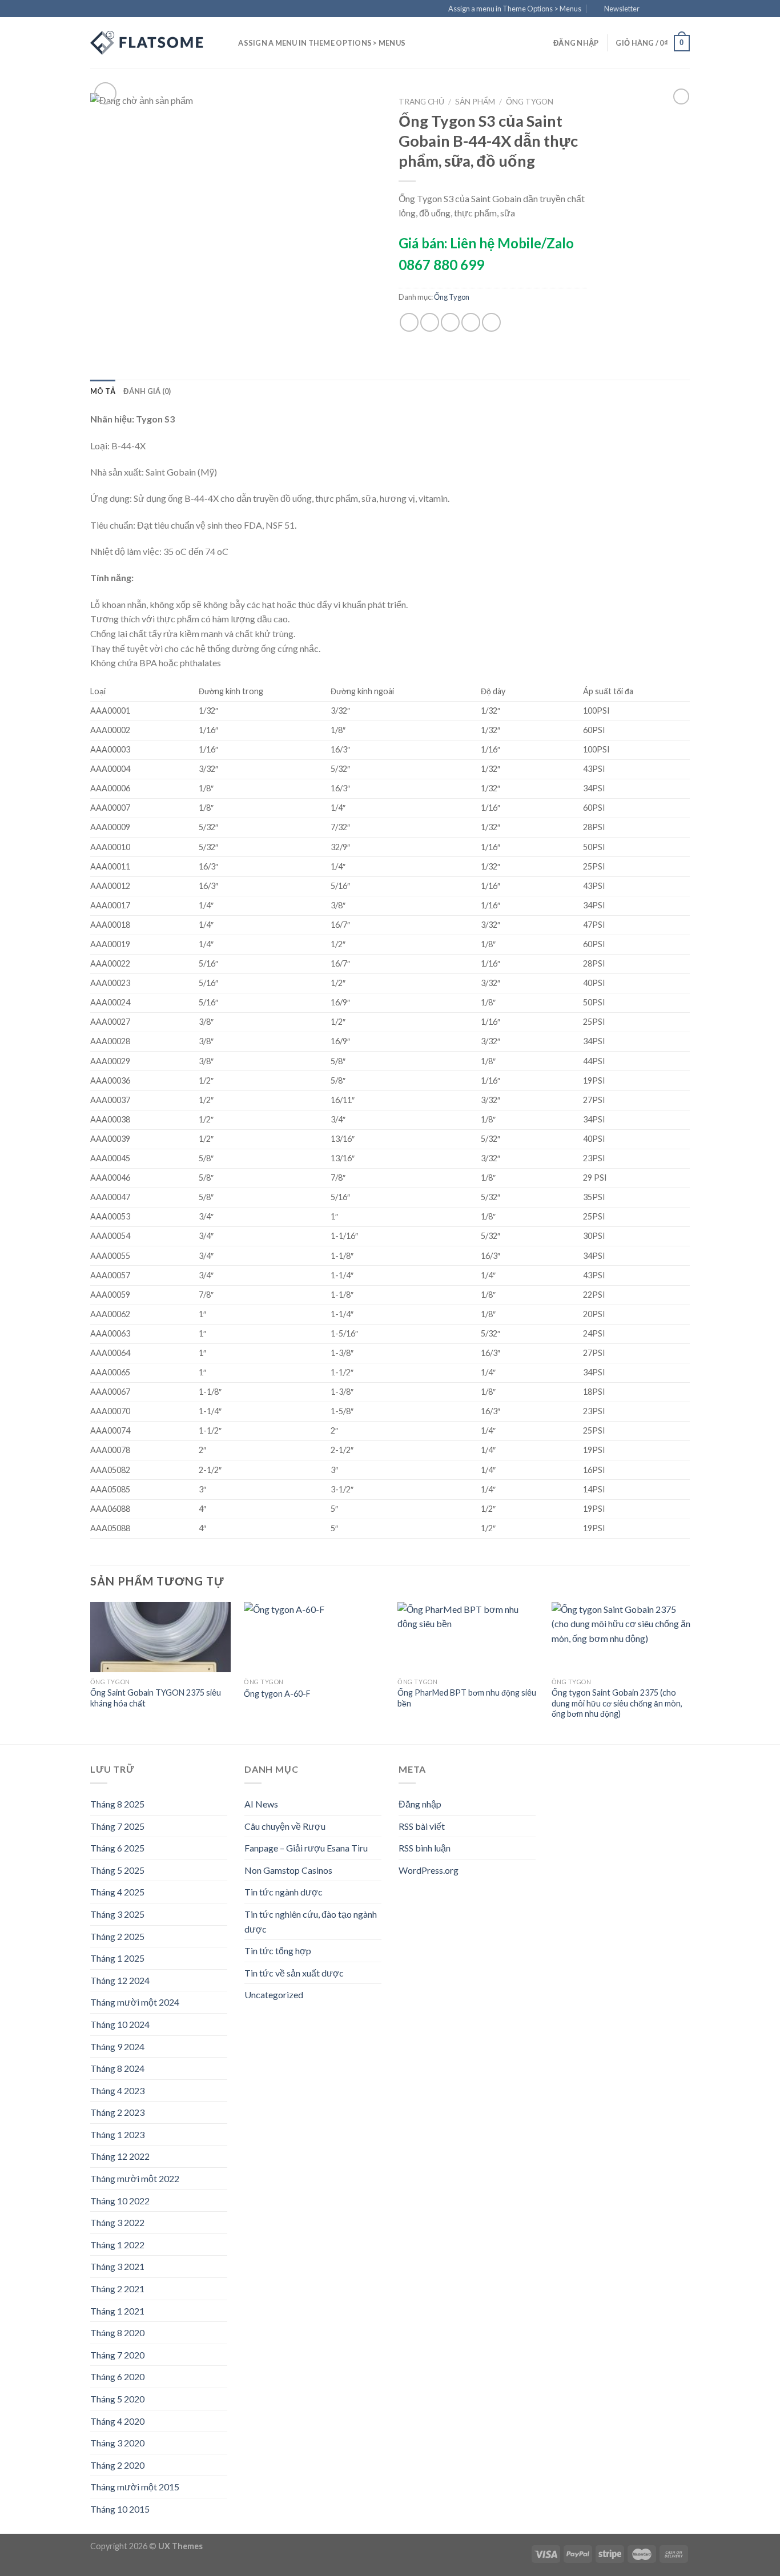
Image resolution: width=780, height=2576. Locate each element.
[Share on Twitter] (430, 322)
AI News (261, 1804)
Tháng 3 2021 (117, 2266)
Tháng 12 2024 (120, 1980)
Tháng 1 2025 (117, 1958)
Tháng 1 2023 (117, 2134)
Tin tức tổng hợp (278, 1951)
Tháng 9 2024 (117, 2046)
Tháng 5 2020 (117, 2399)
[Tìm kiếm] (226, 43)
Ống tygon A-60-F (277, 1694)
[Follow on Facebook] (652, 9)
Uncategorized (274, 1995)
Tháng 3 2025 (117, 1914)
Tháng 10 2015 (120, 2509)
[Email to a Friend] (450, 322)
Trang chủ (421, 102)
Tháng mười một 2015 (135, 2487)
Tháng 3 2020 (117, 2443)
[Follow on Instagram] (662, 9)
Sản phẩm (475, 102)
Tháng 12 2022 (120, 2156)
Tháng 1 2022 (117, 2245)
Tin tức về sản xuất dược (294, 1973)
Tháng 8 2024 (117, 2068)
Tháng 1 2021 (117, 2311)
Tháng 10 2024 (120, 2024)
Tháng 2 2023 (117, 2112)
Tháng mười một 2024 (135, 2002)
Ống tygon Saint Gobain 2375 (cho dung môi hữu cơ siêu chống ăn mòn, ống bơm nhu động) (617, 1703)
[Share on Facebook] (409, 322)
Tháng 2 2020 (117, 2465)
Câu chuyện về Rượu (285, 1826)
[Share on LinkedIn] (491, 322)
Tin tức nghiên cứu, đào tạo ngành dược (311, 1921)
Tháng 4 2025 (117, 1892)
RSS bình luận (425, 1848)
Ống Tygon (530, 102)
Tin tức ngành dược (284, 1892)
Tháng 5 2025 (117, 1870)
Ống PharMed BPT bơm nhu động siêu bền (467, 1698)
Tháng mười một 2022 (135, 2178)
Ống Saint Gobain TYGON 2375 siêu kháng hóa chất (156, 1698)
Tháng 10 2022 (120, 2201)
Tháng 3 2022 (117, 2222)
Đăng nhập (420, 1804)
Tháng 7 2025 (117, 1826)
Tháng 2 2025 (117, 1936)
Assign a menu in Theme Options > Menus (515, 9)
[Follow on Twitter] (673, 9)
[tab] (103, 391)
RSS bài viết (422, 1826)
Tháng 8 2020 (117, 2333)
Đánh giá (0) (147, 391)
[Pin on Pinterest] (471, 322)
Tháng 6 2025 (117, 1848)
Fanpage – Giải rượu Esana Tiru (306, 1848)
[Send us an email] (684, 9)
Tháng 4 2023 (117, 2090)
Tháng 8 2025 (117, 1804)
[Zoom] (105, 93)
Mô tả (103, 391)
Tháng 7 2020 (117, 2355)
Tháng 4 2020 (117, 2421)
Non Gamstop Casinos (288, 1870)
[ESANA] (147, 43)
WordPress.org (429, 1870)
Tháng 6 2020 (117, 2376)
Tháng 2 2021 (117, 2289)
